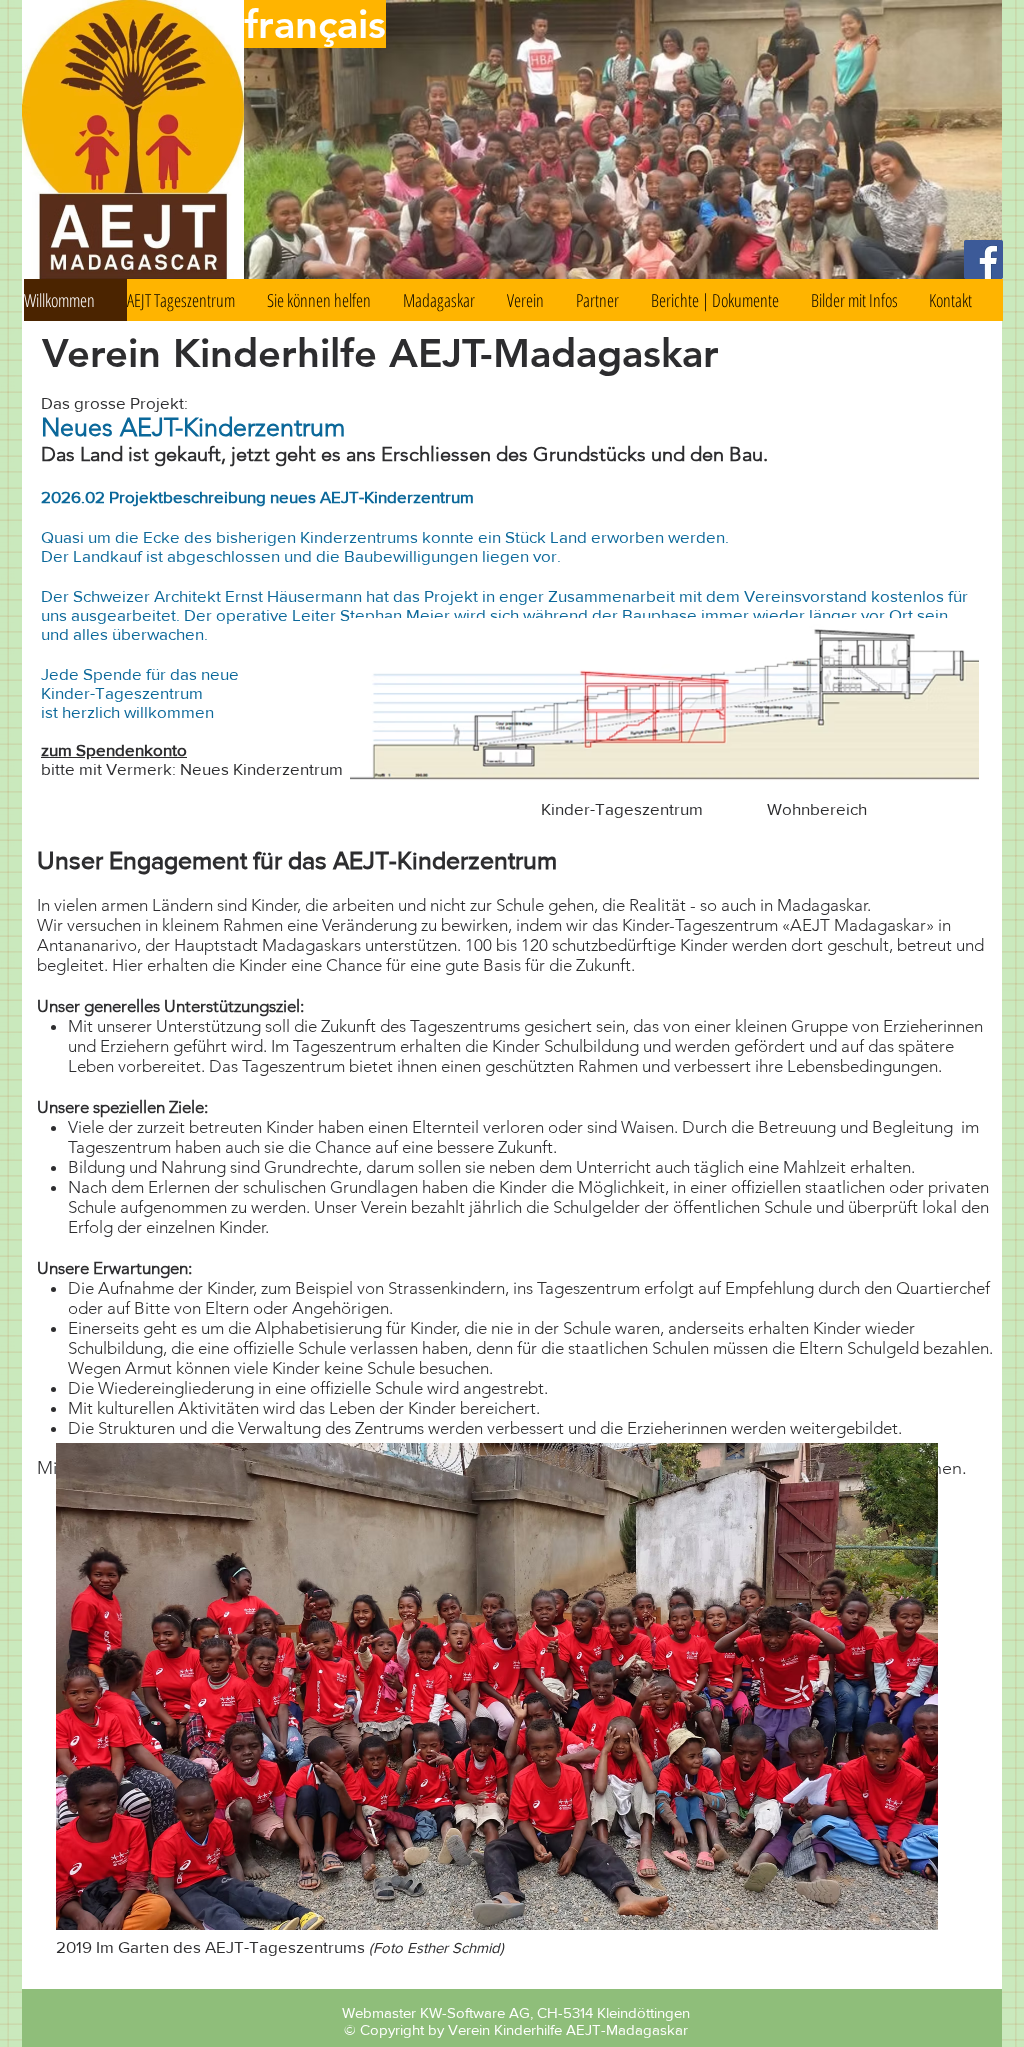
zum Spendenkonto (114, 749)
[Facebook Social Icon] (983, 259)
